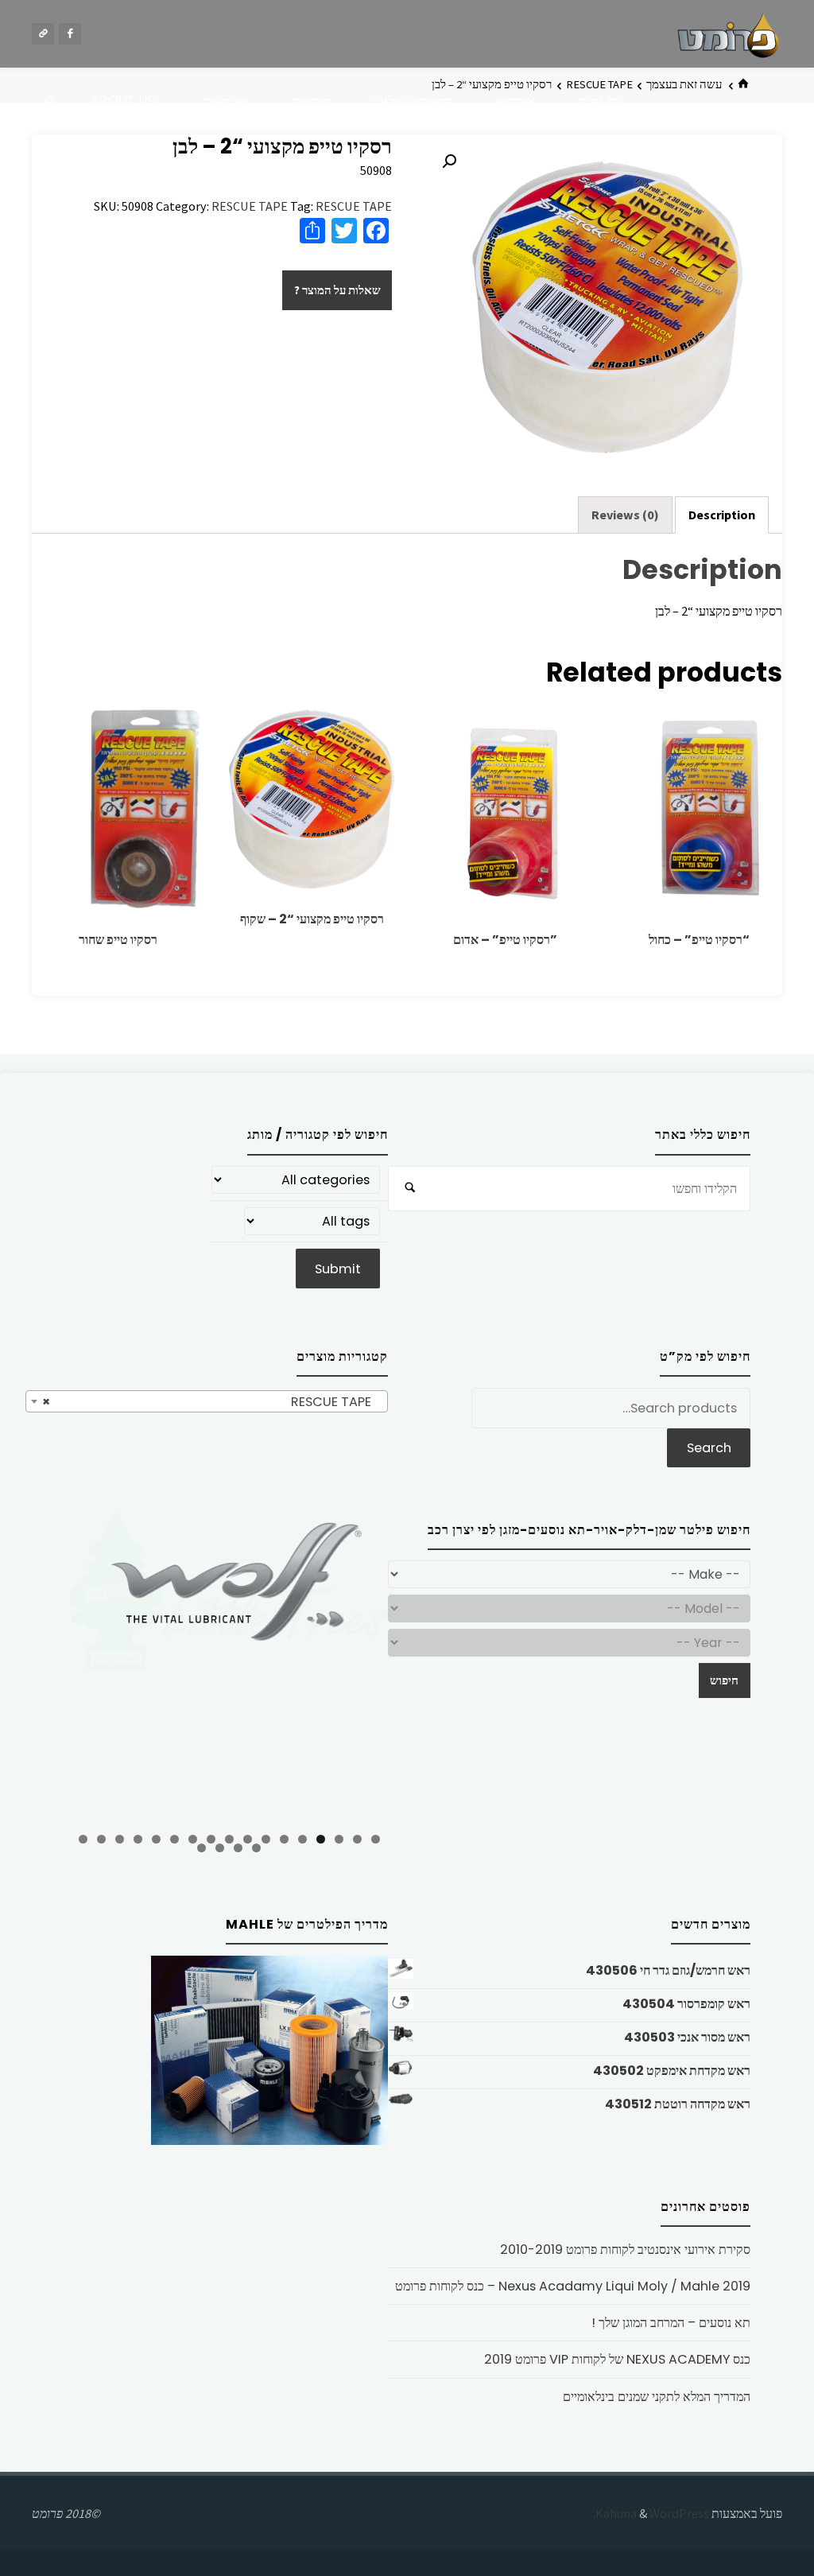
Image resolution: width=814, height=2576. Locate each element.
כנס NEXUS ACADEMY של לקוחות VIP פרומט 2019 (617, 2359)
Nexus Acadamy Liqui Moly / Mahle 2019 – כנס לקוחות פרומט (573, 2286)
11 (193, 1839)
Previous (42, 1668)
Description (722, 515)
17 (83, 1839)
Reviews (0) (625, 515)
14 (138, 1839)
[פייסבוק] (70, 34)
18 (256, 1848)
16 (101, 1839)
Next (416, 1666)
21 (202, 1848)
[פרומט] (728, 33)
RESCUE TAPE (250, 206)
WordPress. (651, 2513)
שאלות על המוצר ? (337, 290)
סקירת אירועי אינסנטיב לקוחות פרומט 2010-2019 (625, 2250)
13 (156, 1839)
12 (174, 1839)
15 (120, 1839)
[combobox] (207, 1401)
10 (211, 1839)
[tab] (722, 515)
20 (220, 1848)
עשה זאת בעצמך (684, 84)
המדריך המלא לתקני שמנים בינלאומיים (657, 2397)
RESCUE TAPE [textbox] (211, 1402)
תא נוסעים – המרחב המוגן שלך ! (671, 2323)
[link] (51, 102)
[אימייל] (43, 34)
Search (709, 1448)
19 (238, 1848)
